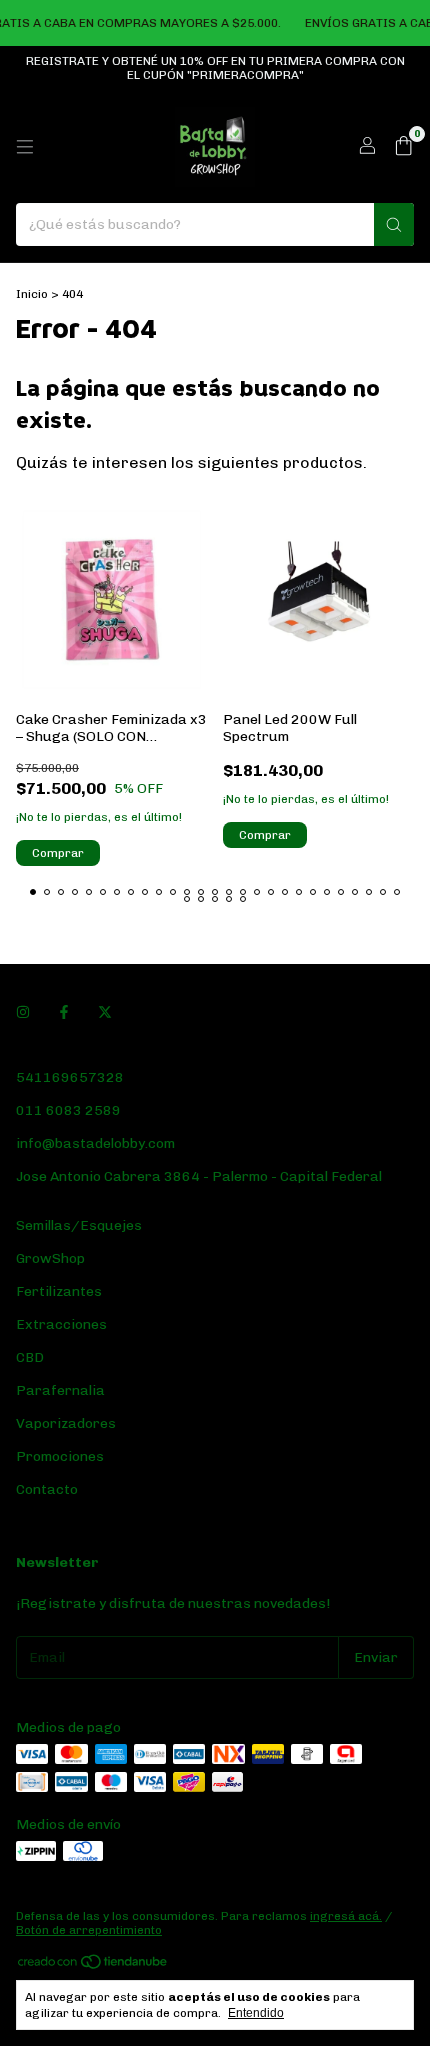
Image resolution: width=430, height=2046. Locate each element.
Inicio (32, 294)
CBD (30, 1357)
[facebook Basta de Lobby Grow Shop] (64, 1012)
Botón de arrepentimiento (89, 1930)
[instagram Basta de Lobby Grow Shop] (23, 1012)
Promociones (60, 1456)
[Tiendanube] (93, 1966)
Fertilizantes (59, 1291)
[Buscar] (394, 224)
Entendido (256, 2013)
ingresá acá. (346, 1916)
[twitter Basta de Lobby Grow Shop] (105, 1012)
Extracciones (61, 1324)
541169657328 (70, 1077)
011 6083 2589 (68, 1110)
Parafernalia (60, 1390)
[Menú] (25, 147)
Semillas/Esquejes (79, 1225)
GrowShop (50, 1258)
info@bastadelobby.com (95, 1143)
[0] (403, 147)
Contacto (47, 1489)
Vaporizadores (66, 1423)
